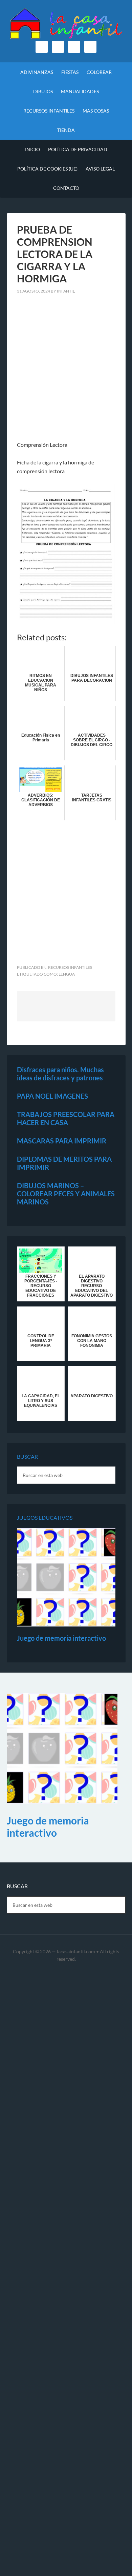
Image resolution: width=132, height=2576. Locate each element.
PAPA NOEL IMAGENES (52, 1096)
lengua (67, 974)
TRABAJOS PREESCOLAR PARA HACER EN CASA (66, 1118)
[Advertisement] (66, 372)
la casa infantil (66, 24)
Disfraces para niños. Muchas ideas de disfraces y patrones (60, 1074)
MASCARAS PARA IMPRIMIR (62, 1141)
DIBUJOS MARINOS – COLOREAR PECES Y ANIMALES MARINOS (66, 1194)
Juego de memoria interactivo (61, 1638)
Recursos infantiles (70, 967)
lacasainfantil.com (76, 1951)
